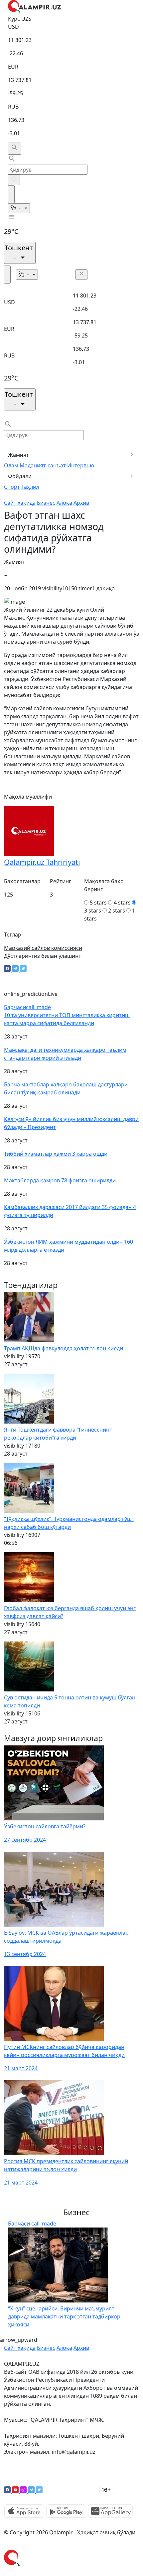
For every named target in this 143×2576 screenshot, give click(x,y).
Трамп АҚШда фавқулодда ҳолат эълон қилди (64, 1348)
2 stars (117, 911)
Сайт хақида (20, 503)
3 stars (93, 911)
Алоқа (64, 503)
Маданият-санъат (43, 465)
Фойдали (20, 476)
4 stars (122, 903)
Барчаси (27, 1007)
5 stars (98, 903)
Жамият (18, 455)
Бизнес (46, 503)
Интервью (81, 465)
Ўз (14, 208)
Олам (11, 465)
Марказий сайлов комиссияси (43, 948)
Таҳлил (30, 487)
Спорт (12, 487)
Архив (81, 503)
